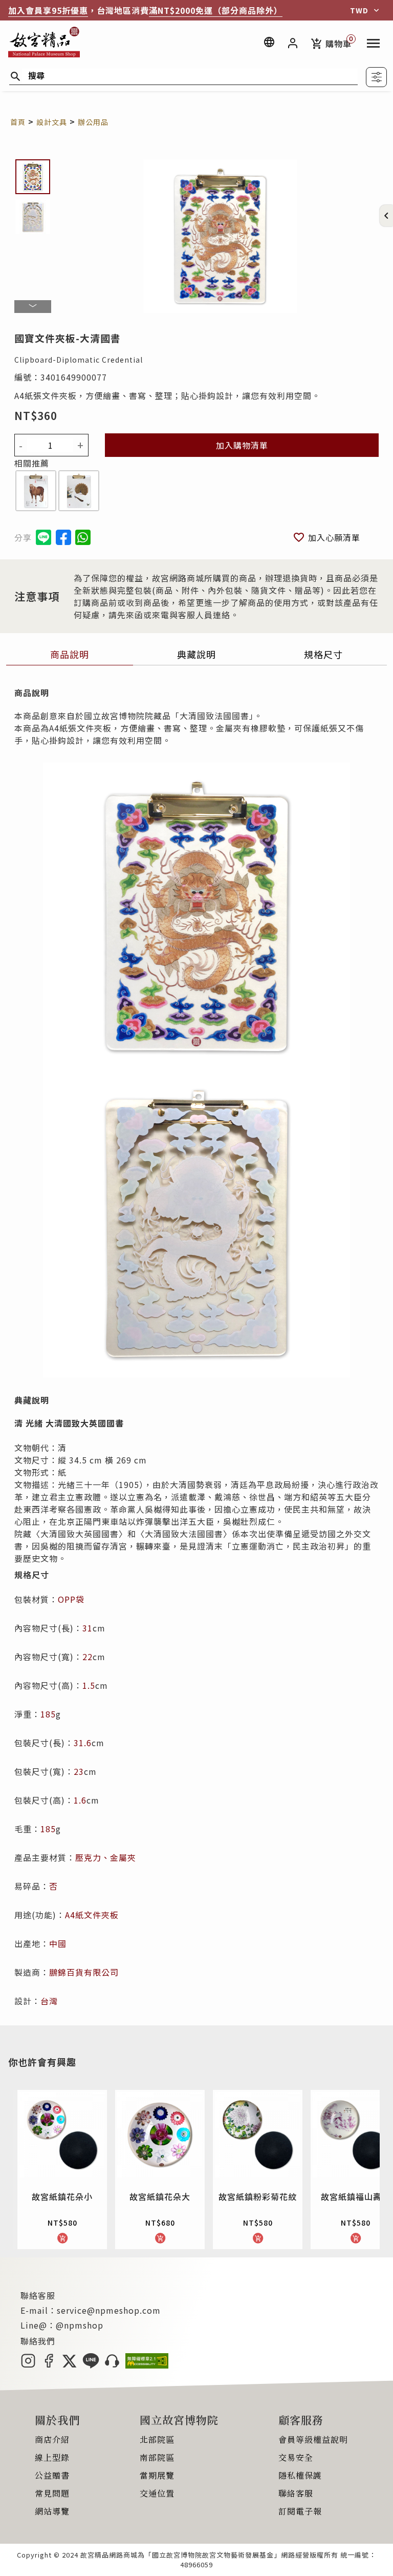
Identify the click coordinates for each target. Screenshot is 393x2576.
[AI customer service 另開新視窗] (112, 2365)
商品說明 (70, 654)
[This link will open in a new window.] (63, 537)
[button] (386, 216)
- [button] (21, 445)
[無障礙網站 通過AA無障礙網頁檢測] (147, 2365)
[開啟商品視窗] (36, 492)
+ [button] (81, 445)
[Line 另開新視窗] (91, 2365)
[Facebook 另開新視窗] (49, 2365)
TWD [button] (359, 10)
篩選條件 (376, 77)
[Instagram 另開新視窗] (28, 2365)
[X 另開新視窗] (69, 2365)
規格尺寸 (323, 654)
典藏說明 (196, 654)
